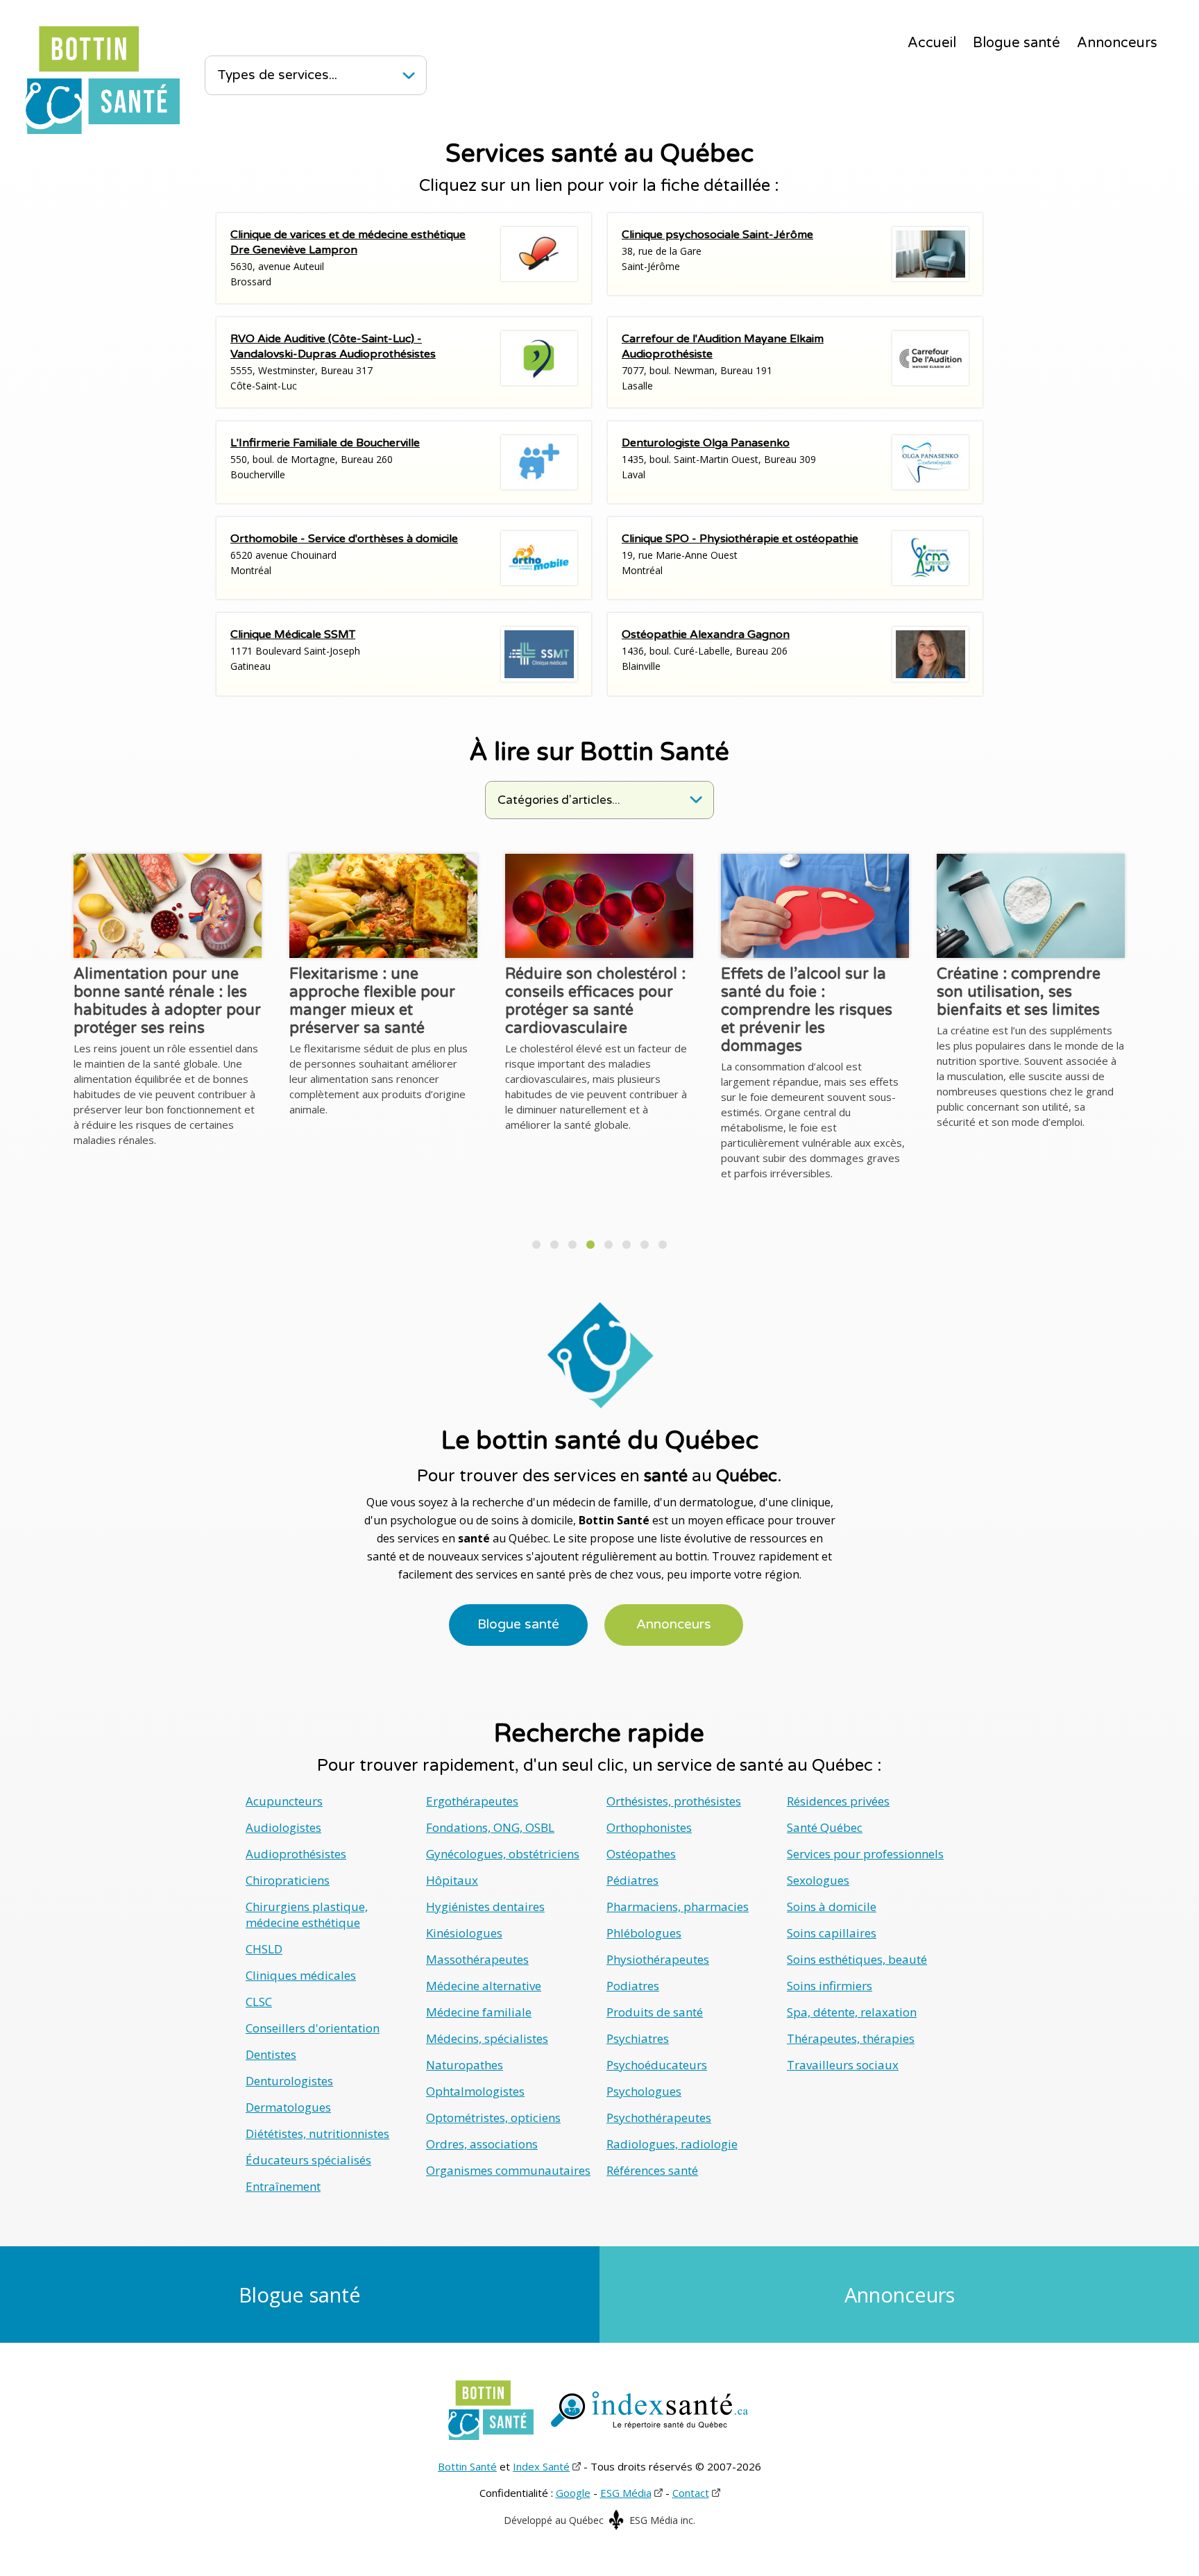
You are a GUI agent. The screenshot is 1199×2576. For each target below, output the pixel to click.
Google (573, 2493)
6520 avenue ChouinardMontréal (344, 554)
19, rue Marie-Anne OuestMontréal (740, 554)
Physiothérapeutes (658, 1959)
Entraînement (283, 2186)
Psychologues (644, 2091)
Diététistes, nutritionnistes (317, 2133)
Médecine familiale (479, 2012)
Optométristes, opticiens (493, 2118)
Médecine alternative (484, 1986)
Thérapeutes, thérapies (851, 2038)
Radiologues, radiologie (672, 2144)
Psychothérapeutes (659, 2118)
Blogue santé (1017, 43)
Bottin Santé (467, 2466)
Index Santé (541, 2466)
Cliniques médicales (301, 1975)
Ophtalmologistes (475, 2091)
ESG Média (626, 2493)
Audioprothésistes (296, 1854)
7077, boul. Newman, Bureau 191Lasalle (723, 362)
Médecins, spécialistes (487, 2038)
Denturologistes (289, 2081)
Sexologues (818, 1880)
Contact (691, 2493)
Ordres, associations (482, 2144)
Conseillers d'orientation (313, 2028)
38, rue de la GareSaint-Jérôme (717, 250)
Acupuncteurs (284, 1801)
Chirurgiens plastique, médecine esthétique (307, 1914)
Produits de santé (655, 2012)
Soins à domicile (832, 1906)
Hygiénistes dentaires (485, 1906)
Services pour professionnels (865, 1854)
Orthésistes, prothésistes (674, 1801)
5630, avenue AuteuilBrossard (348, 258)
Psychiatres (638, 2038)
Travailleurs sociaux (843, 2065)
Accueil (932, 43)
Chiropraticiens (288, 1880)
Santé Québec (825, 1827)
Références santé (652, 2170)
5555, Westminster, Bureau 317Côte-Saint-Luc (333, 362)
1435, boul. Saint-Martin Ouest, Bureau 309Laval (719, 458)
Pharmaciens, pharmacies (678, 1906)
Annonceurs (1117, 43)
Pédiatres (632, 1880)
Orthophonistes (649, 1827)
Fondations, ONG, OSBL (490, 1827)
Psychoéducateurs (657, 2065)
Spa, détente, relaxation (852, 2012)
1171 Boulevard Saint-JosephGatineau (295, 650)
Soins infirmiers (830, 1986)
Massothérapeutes (477, 1959)
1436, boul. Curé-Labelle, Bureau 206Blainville (706, 650)
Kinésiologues (464, 1933)
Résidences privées (838, 1801)
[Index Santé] (649, 2410)
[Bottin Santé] (102, 80)
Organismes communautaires (508, 2170)
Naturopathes (465, 2065)
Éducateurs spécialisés (308, 2160)
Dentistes (271, 2054)
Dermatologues (288, 2107)
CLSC (259, 2002)
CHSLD (264, 1949)
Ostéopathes (641, 1854)
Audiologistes (283, 1827)
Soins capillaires (832, 1933)
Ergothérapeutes (472, 1801)
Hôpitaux (452, 1880)
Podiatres (633, 1986)
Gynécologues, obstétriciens (503, 1854)
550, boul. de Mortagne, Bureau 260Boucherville (325, 458)
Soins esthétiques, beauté (857, 1959)
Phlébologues (644, 1933)
